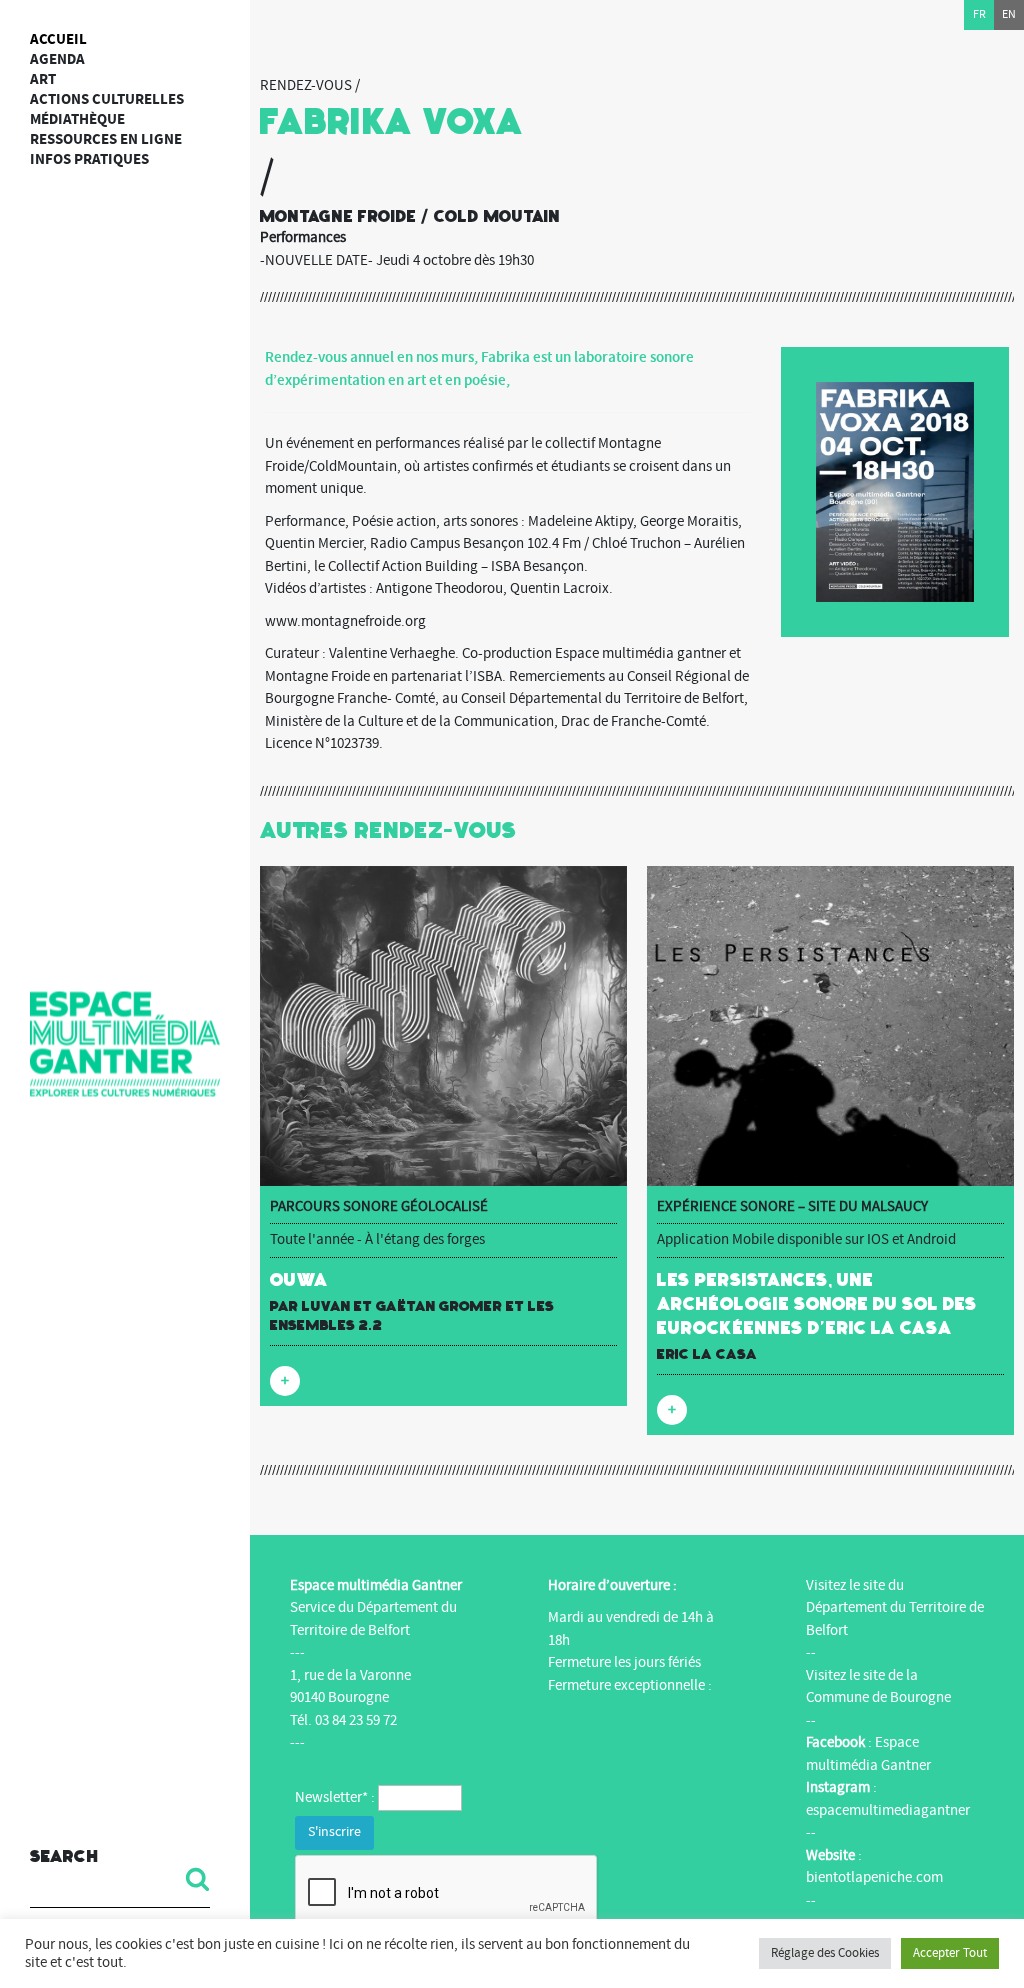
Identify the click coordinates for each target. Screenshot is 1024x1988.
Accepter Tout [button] (950, 1953)
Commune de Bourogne (878, 1697)
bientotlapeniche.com (874, 1877)
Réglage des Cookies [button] (825, 1953)
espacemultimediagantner (888, 1810)
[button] (190, 1879)
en (1009, 14)
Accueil (58, 39)
